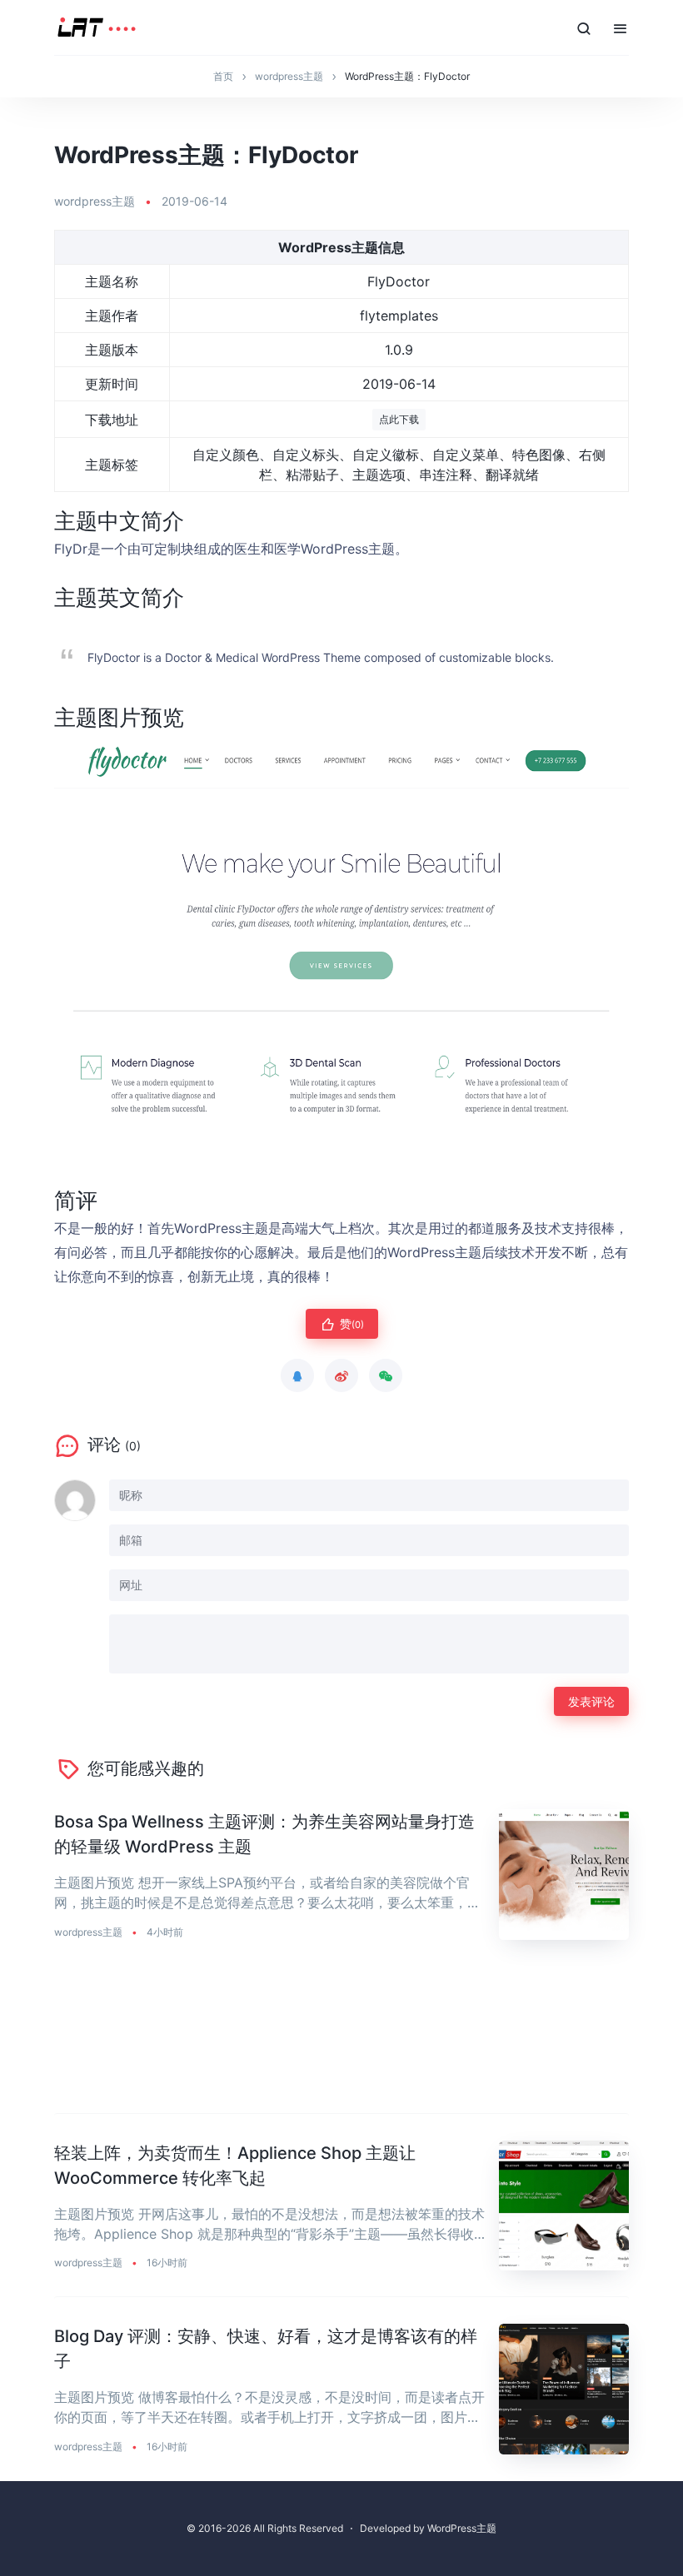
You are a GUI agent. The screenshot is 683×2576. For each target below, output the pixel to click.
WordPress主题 (462, 2528)
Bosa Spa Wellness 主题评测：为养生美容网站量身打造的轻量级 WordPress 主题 (264, 1834)
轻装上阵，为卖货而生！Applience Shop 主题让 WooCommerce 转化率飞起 (235, 2166)
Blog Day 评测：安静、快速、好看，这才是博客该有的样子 (266, 2349)
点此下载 (399, 419)
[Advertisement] (341, 2040)
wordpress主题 (95, 201)
